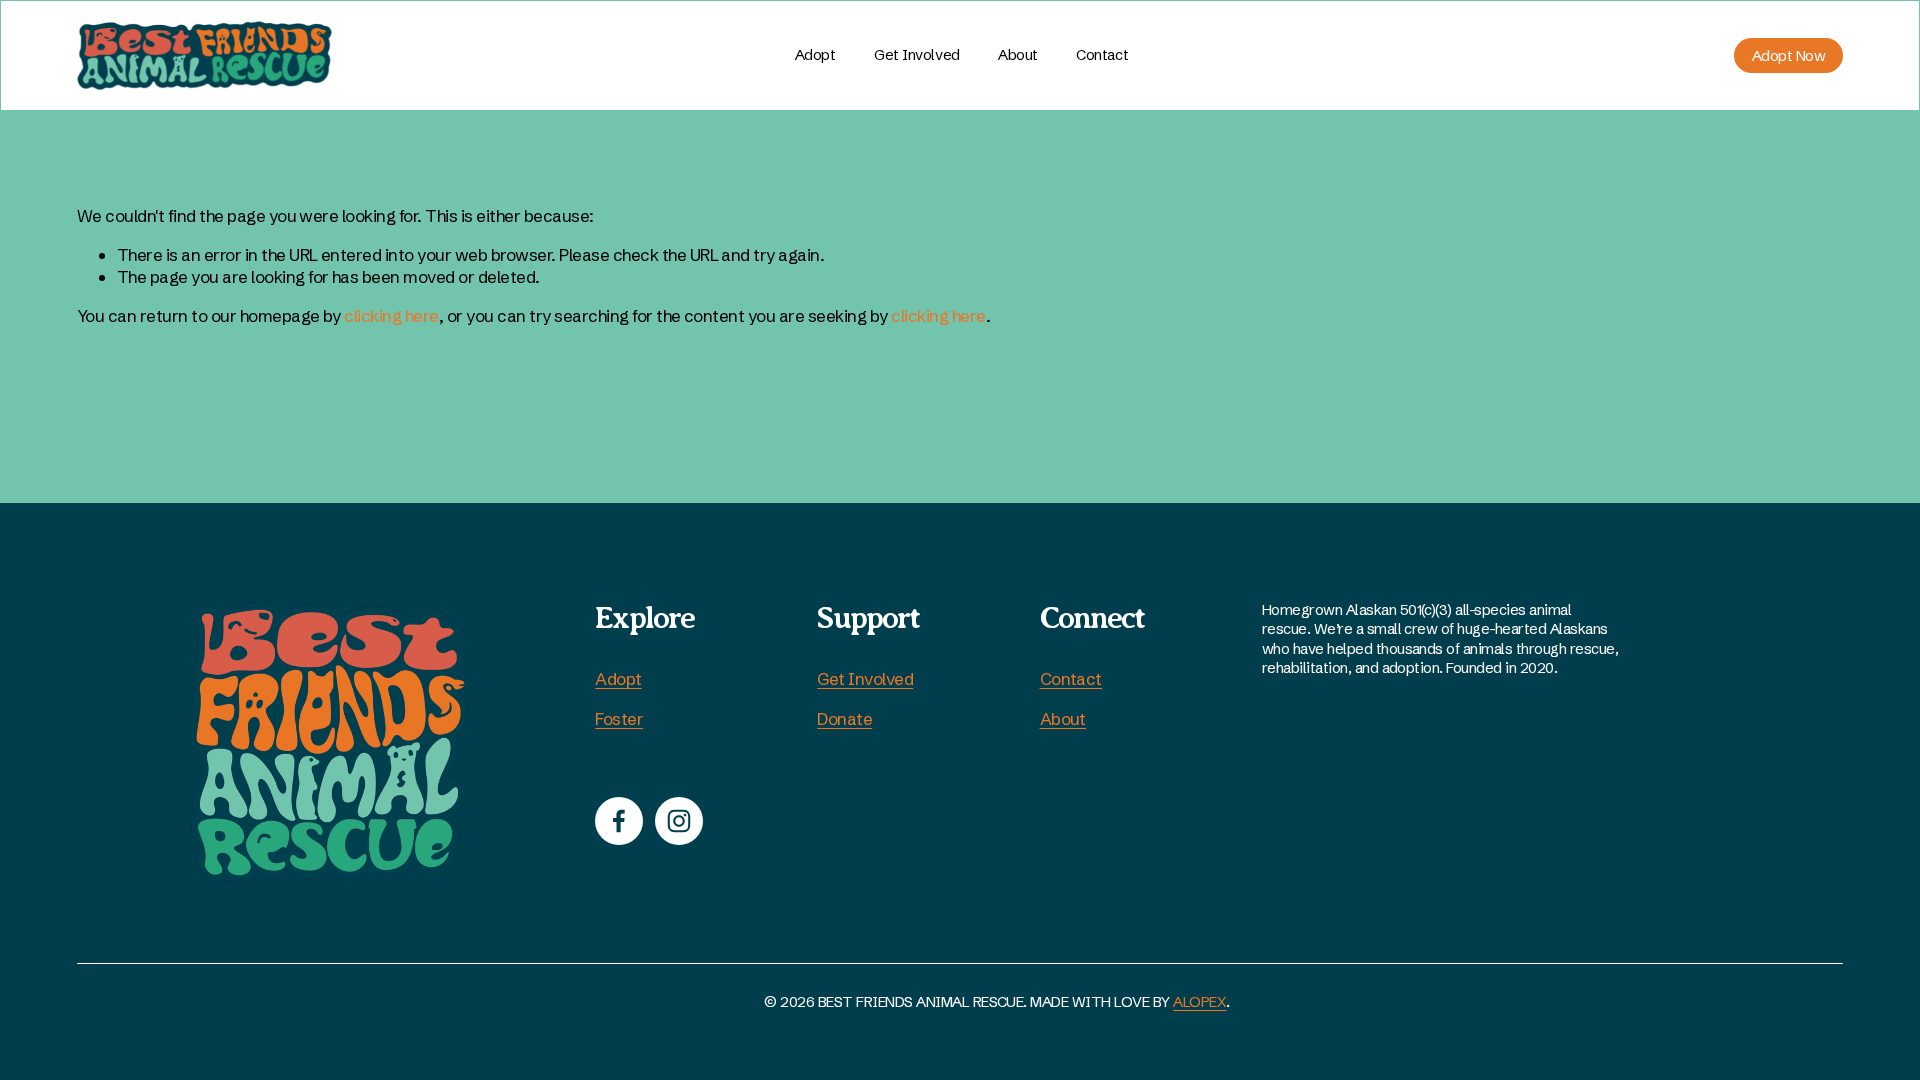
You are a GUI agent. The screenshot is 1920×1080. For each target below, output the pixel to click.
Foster (619, 718)
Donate (844, 718)
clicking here (391, 315)
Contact (1102, 55)
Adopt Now (1789, 56)
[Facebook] (619, 821)
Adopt (815, 55)
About (1018, 55)
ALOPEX (1199, 1002)
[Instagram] (679, 821)
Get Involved (865, 678)
